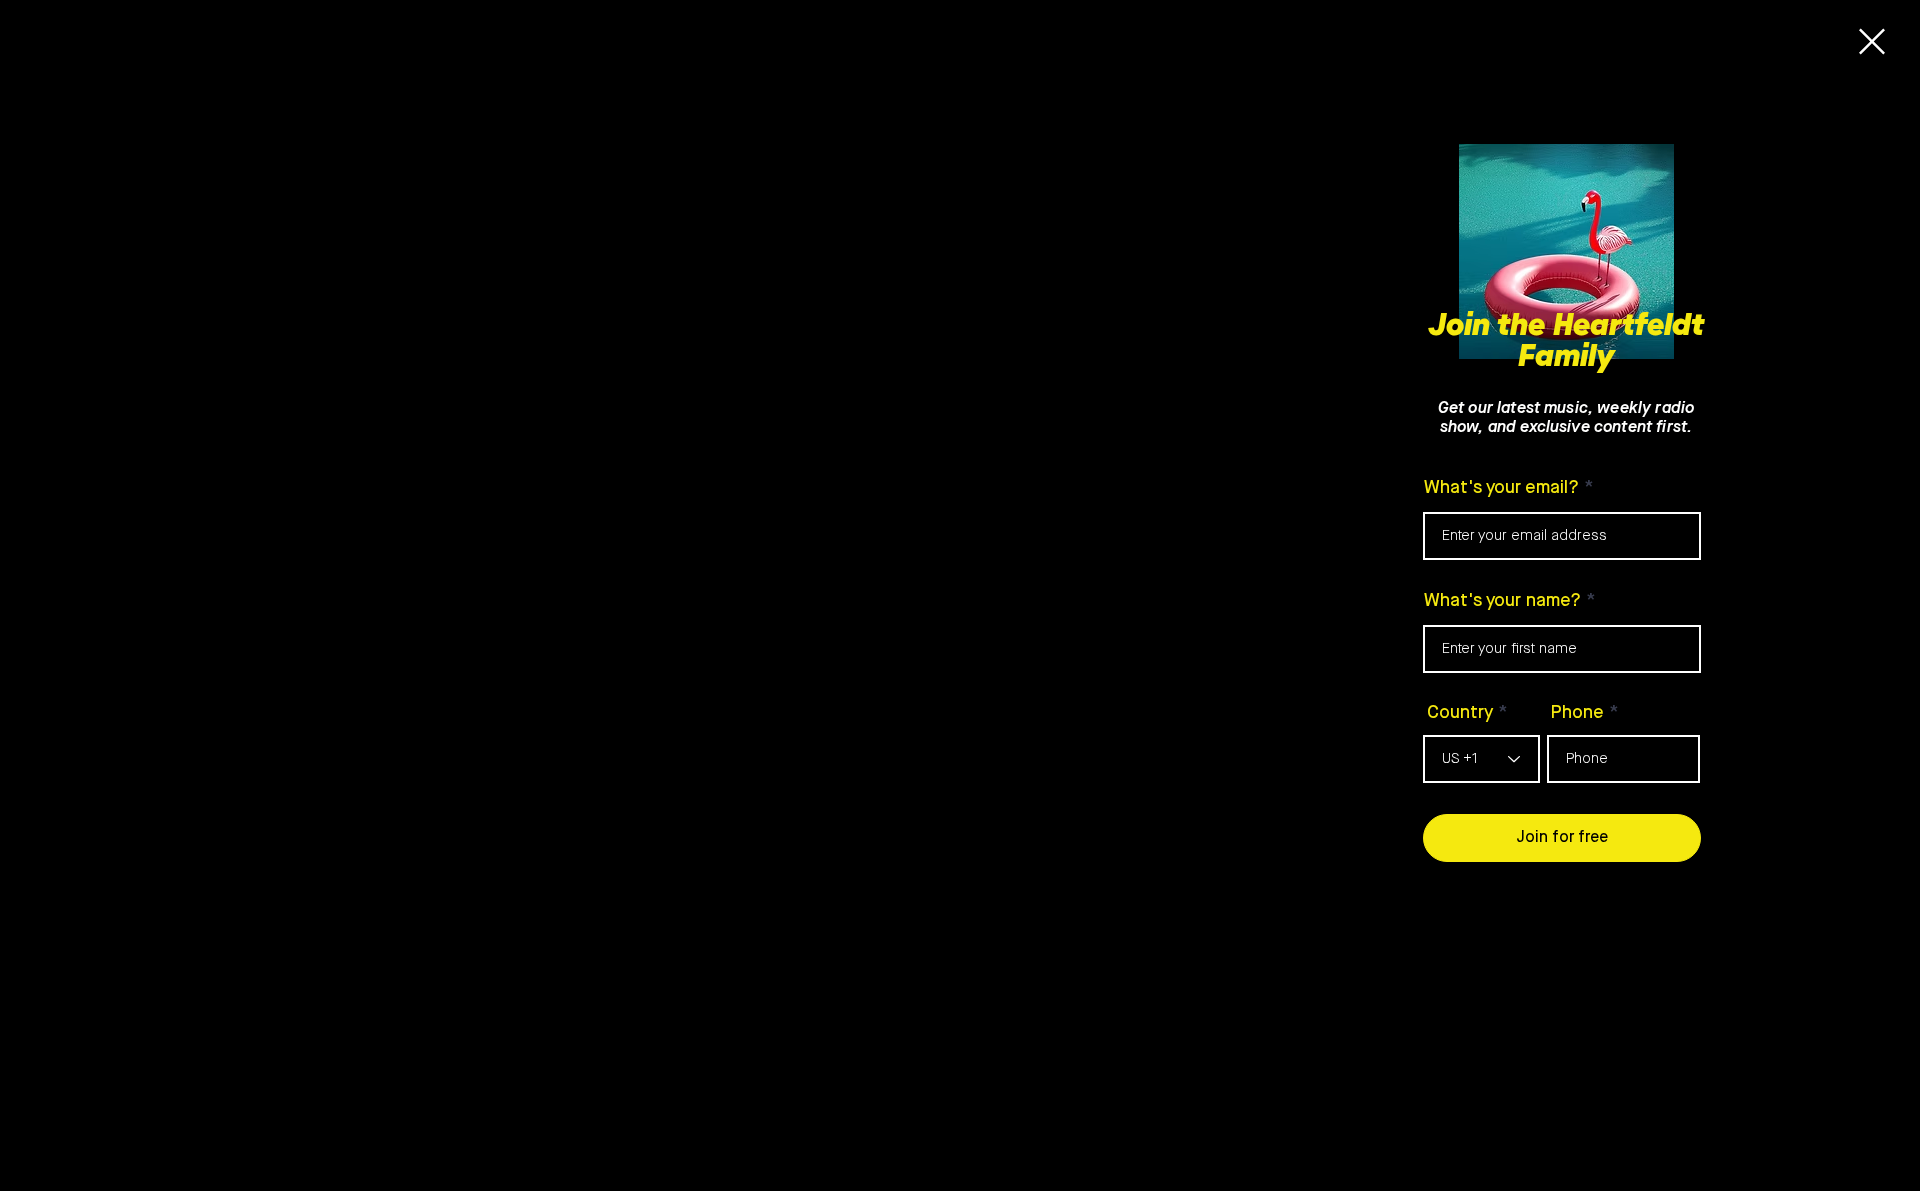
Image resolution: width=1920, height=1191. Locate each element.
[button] (1872, 41)
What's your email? (1501, 488)
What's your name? (1502, 601)
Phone (1577, 713)
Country (1460, 713)
